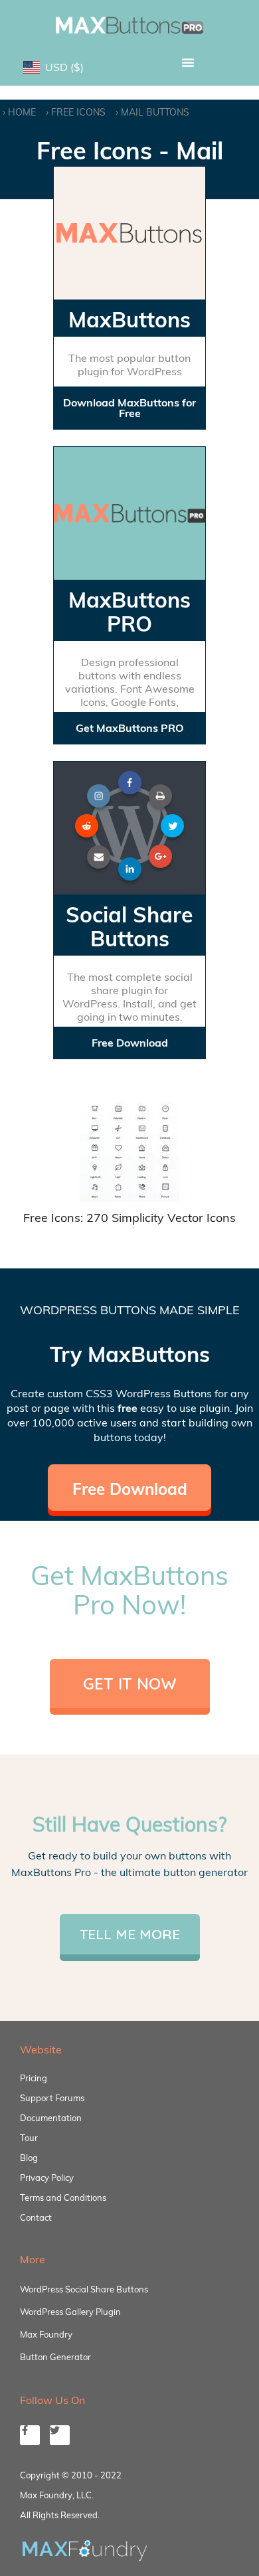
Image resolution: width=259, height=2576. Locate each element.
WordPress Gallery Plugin (70, 2312)
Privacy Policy (47, 2178)
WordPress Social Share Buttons (84, 2289)
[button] (188, 62)
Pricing (34, 2078)
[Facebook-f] (30, 2435)
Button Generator (55, 2357)
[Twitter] (60, 2435)
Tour (29, 2138)
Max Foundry (46, 2334)
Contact (36, 2217)
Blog (29, 2158)
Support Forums (52, 2098)
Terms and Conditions (63, 2197)
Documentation (51, 2118)
